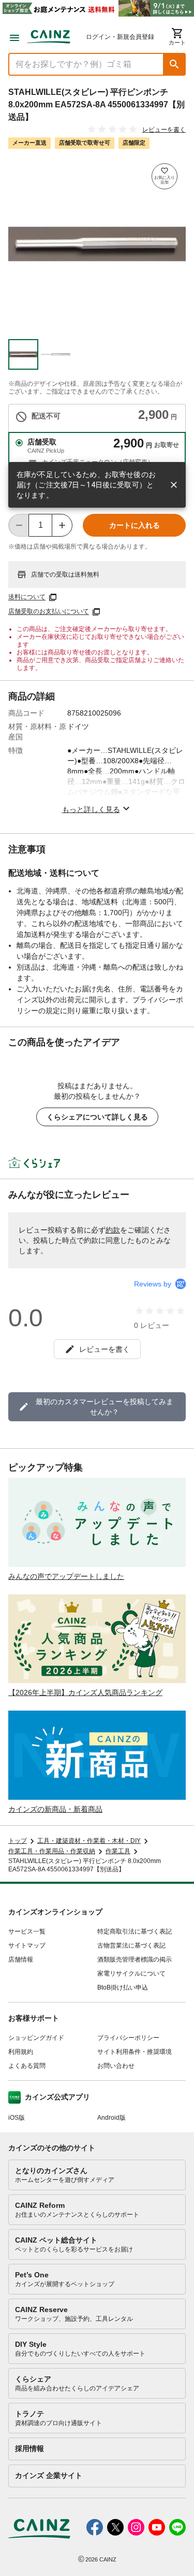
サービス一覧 (27, 1931)
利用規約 (21, 2052)
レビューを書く (164, 130)
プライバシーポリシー (128, 2038)
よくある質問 (27, 2066)
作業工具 (118, 1851)
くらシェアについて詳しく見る (97, 1117)
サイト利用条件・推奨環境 (135, 2052)
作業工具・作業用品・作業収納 (52, 1851)
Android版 (111, 2118)
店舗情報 (21, 1959)
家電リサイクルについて (131, 1973)
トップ (18, 1841)
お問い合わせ (116, 2066)
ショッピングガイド (36, 2038)
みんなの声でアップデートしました (66, 1576)
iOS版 (17, 2118)
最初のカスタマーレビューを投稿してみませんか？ (105, 1407)
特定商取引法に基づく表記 (135, 1931)
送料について (27, 597)
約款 (113, 1230)
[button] (174, 64)
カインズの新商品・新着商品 (55, 1809)
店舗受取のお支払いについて (49, 612)
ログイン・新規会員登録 (120, 37)
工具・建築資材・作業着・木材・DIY (89, 1841)
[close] (174, 485)
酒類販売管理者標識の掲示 (135, 1959)
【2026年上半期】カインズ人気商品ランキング (85, 1692)
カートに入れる (135, 525)
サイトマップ (27, 1945)
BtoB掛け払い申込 (123, 1987)
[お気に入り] (165, 176)
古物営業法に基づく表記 (131, 1945)
